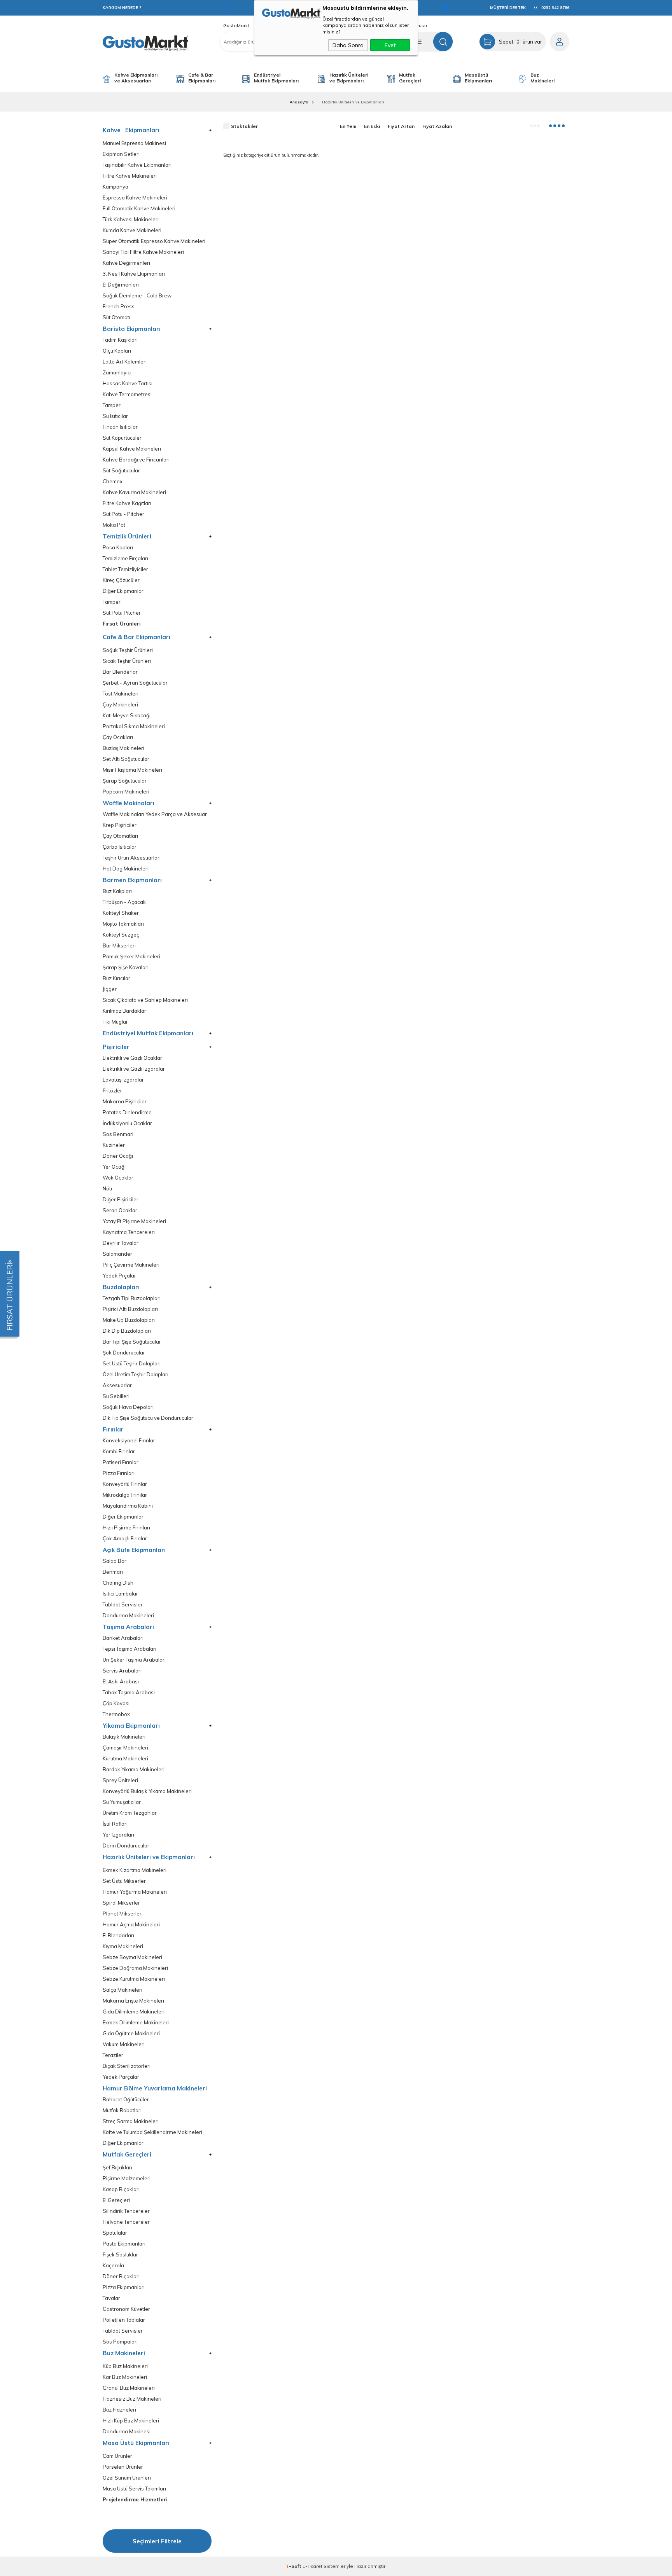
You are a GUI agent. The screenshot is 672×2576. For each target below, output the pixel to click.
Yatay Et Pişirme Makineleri (134, 1221)
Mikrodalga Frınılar (125, 1495)
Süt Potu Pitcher (122, 613)
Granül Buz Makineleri (129, 2388)
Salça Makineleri (122, 1990)
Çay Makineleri (120, 705)
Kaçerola (113, 2266)
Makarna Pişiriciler (125, 1102)
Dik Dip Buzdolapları (127, 1331)
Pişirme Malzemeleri (127, 2178)
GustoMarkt (236, 26)
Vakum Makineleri (124, 2044)
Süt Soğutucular (121, 471)
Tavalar (111, 2298)
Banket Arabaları (123, 1638)
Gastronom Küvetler (126, 2309)
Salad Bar (115, 1561)
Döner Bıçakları (121, 2276)
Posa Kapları (118, 548)
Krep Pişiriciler (120, 825)
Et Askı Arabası (121, 1682)
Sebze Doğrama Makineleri (135, 1968)
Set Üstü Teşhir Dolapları (132, 1364)
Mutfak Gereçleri (410, 78)
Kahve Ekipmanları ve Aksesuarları (136, 78)
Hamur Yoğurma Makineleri (135, 1892)
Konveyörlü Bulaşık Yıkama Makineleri (147, 1791)
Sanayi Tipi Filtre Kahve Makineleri (143, 252)
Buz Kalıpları (117, 891)
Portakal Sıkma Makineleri (134, 726)
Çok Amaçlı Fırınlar (125, 1539)
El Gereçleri (116, 2200)
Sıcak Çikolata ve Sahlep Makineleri (145, 1000)
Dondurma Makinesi (127, 2432)
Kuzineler (114, 1145)
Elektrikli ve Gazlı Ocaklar (132, 1058)
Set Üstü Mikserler (124, 1881)
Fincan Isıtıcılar (120, 427)
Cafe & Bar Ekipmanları (202, 78)
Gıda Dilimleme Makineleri (134, 2012)
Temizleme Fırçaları (125, 558)
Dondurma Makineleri (128, 1616)
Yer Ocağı (114, 1167)
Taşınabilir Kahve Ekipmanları (137, 165)
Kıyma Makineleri (123, 1946)
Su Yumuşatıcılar (122, 1802)
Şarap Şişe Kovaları (126, 967)
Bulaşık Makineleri (124, 1737)
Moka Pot (114, 525)
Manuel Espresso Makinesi (134, 143)
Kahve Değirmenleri (126, 263)
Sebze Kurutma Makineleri (134, 1979)
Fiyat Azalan (437, 126)
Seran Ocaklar (120, 1210)
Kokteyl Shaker (121, 913)
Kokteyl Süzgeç (121, 935)
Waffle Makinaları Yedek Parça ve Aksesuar (155, 814)
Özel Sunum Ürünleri (127, 2478)
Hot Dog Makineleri (126, 869)
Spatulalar (115, 2233)
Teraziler (113, 2055)
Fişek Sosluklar (120, 2255)
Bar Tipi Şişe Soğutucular (132, 1342)
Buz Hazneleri (119, 2410)
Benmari (113, 1572)
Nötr (108, 1189)
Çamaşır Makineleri (125, 1748)
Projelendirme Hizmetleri (135, 2500)
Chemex (113, 481)
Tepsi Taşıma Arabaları (129, 1649)
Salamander (117, 1254)
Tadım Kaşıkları (120, 340)
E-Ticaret (312, 2566)
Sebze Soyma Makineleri (132, 1957)
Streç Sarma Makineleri (131, 2121)
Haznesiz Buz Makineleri (132, 2399)
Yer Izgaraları (118, 1835)
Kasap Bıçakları (121, 2189)
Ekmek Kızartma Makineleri (135, 1870)
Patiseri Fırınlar (121, 1462)
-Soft (294, 2566)
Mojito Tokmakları (123, 924)
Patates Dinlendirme (127, 1112)
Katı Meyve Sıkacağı (127, 716)
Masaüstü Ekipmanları (478, 78)
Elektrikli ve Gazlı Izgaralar (134, 1069)
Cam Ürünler (117, 2456)
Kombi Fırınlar (119, 1451)
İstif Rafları (115, 1824)
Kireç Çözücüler (121, 580)
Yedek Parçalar (121, 2077)
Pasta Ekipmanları (124, 2244)
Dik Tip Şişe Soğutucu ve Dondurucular (148, 1418)
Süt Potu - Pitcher (123, 514)
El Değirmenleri (121, 285)
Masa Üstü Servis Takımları (134, 2489)
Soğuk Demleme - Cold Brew (137, 296)
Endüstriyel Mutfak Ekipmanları (276, 78)
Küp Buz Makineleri (125, 2366)
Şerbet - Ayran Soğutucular (135, 683)
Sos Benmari (118, 1134)
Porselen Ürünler (123, 2467)
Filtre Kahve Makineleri (130, 176)
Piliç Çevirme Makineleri (131, 1265)
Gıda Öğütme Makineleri (131, 2033)
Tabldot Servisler (123, 1605)
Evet (390, 45)
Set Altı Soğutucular (126, 759)
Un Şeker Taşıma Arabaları (134, 1660)
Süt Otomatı (116, 317)
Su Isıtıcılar (115, 416)
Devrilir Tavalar (121, 1243)
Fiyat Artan (401, 126)
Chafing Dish (118, 1583)
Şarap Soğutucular (125, 781)
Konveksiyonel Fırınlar (129, 1441)
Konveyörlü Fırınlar (125, 1484)
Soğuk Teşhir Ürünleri (128, 650)
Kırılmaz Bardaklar (124, 1011)
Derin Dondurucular (126, 1846)
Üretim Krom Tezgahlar (130, 1813)
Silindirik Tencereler (126, 2211)
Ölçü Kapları (117, 351)
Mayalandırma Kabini (128, 1506)
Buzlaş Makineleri (123, 748)
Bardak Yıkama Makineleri (134, 1769)
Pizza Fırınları (119, 1473)
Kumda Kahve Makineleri (132, 230)
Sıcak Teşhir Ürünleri (127, 661)
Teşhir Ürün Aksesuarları (132, 858)
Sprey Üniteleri (120, 1780)
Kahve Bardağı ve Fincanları (136, 460)
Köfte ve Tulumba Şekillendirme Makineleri (152, 2132)
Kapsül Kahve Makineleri (132, 449)
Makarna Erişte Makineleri (133, 2001)
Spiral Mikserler (121, 1903)
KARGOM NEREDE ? (122, 8)
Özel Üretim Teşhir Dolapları (136, 1375)
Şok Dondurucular (124, 1353)
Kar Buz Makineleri (125, 2377)
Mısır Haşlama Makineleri (132, 770)
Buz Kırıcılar (116, 978)
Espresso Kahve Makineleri (135, 198)
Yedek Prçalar (119, 1276)
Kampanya (115, 187)
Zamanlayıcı (117, 373)
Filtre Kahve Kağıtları (127, 503)
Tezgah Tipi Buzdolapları (132, 1298)
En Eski (372, 126)
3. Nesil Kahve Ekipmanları (134, 274)
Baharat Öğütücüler (126, 2100)
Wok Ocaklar (118, 1178)
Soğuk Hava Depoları (128, 1407)
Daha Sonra (348, 45)
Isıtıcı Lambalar (120, 1594)
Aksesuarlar (117, 1385)
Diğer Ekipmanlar (123, 591)
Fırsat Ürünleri (122, 624)
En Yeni (348, 126)
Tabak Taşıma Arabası (129, 1693)
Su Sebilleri (116, 1396)
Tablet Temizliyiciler (125, 569)
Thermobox (116, 1714)
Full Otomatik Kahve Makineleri (139, 209)
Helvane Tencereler (126, 2222)
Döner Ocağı (118, 1156)
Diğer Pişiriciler (121, 1200)
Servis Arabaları (122, 1671)
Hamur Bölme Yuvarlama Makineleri (155, 2088)
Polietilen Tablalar (124, 2320)
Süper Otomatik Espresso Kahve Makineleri (154, 241)
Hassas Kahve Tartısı (128, 384)
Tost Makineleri (121, 694)
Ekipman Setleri (121, 154)
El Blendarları (118, 1935)
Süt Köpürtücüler (122, 438)
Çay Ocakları (118, 737)
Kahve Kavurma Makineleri (134, 492)
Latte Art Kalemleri (125, 362)
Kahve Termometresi (127, 394)
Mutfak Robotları (122, 2110)
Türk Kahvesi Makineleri (131, 219)
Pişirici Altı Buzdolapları (130, 1309)
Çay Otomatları (120, 836)
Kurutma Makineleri (125, 1759)
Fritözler (112, 1091)
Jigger (110, 989)
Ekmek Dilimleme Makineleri (136, 2023)
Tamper (112, 405)
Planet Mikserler (122, 1914)
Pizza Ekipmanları (124, 2287)
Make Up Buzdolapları (129, 1320)
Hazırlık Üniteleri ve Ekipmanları (349, 78)
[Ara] (443, 42)
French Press (119, 307)
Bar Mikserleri (119, 946)
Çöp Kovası (116, 1703)
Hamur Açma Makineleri (131, 1925)
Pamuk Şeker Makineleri (131, 957)
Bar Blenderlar (120, 672)
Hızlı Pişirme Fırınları (126, 1528)
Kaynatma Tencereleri (129, 1232)
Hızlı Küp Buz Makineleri (131, 2421)
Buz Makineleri (542, 78)
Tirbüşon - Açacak (124, 902)
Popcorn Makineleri (126, 792)
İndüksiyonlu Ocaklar (127, 1123)
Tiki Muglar (115, 1022)
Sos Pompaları (120, 2342)
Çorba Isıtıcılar (120, 847)
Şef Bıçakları (117, 2168)
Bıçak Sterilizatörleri (127, 2066)
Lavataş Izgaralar (123, 1080)
